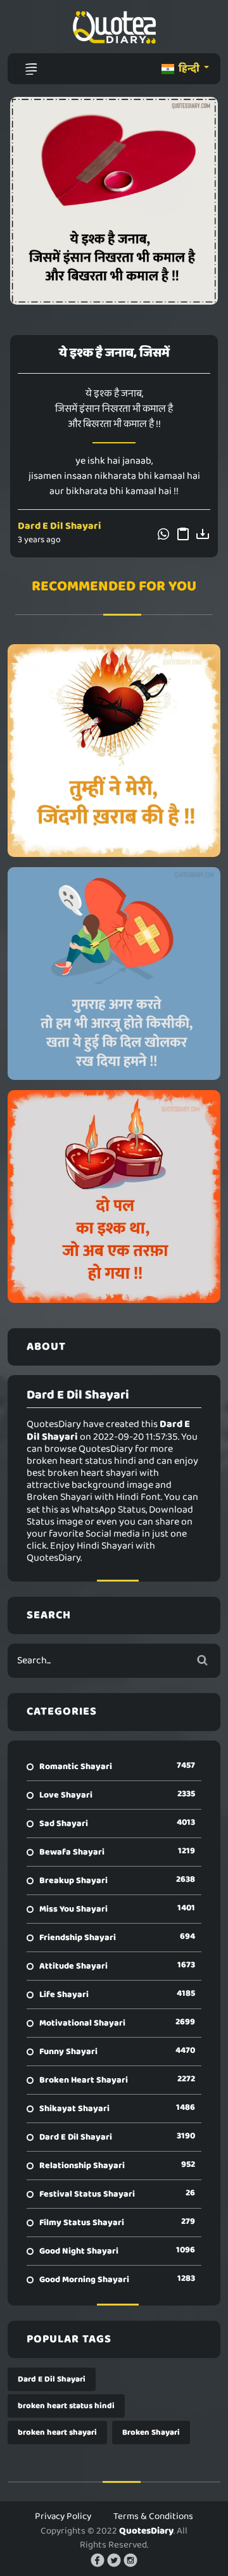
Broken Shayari (151, 2433)
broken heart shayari (57, 2433)
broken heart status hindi (66, 2406)
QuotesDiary (146, 2531)
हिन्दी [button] (189, 69)
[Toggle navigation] (31, 69)
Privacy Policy (63, 2516)
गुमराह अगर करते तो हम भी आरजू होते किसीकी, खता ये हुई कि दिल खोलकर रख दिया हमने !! (114, 974)
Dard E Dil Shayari (60, 526)
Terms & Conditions (153, 2516)
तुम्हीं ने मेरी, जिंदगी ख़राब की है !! (114, 751)
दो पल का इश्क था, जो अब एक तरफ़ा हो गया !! (114, 1196)
